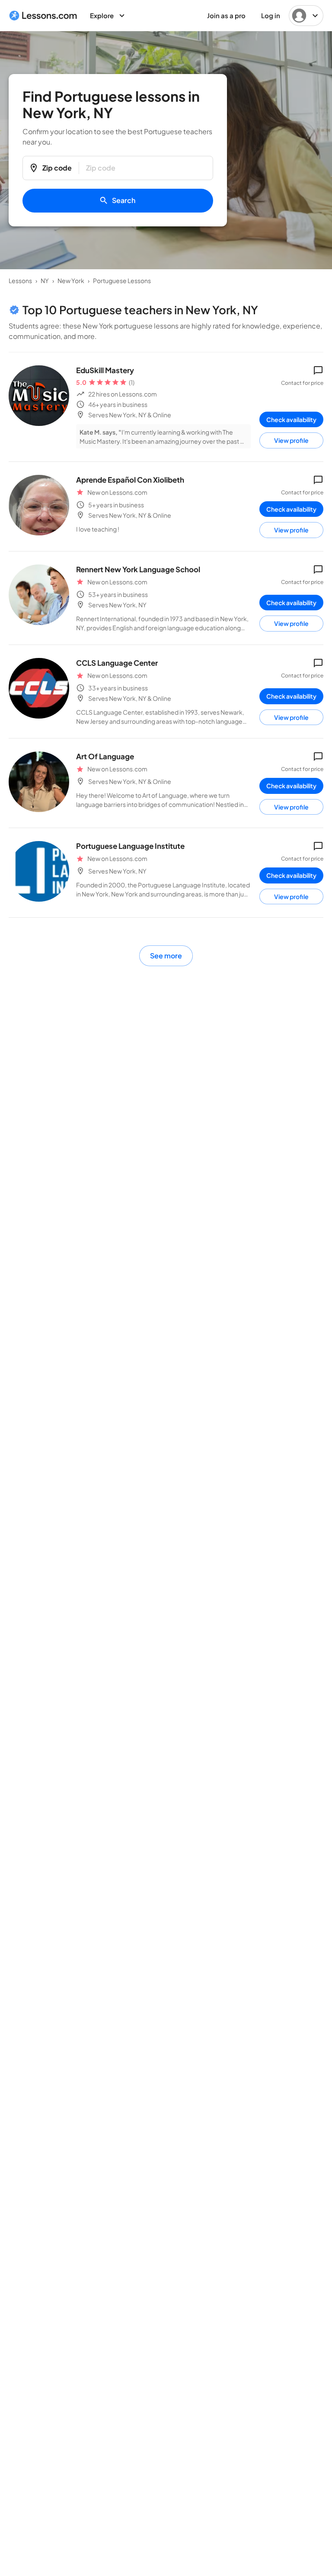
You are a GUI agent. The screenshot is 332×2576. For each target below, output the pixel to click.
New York (71, 280)
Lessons (20, 280)
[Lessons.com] (43, 16)
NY (45, 280)
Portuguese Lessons (122, 280)
